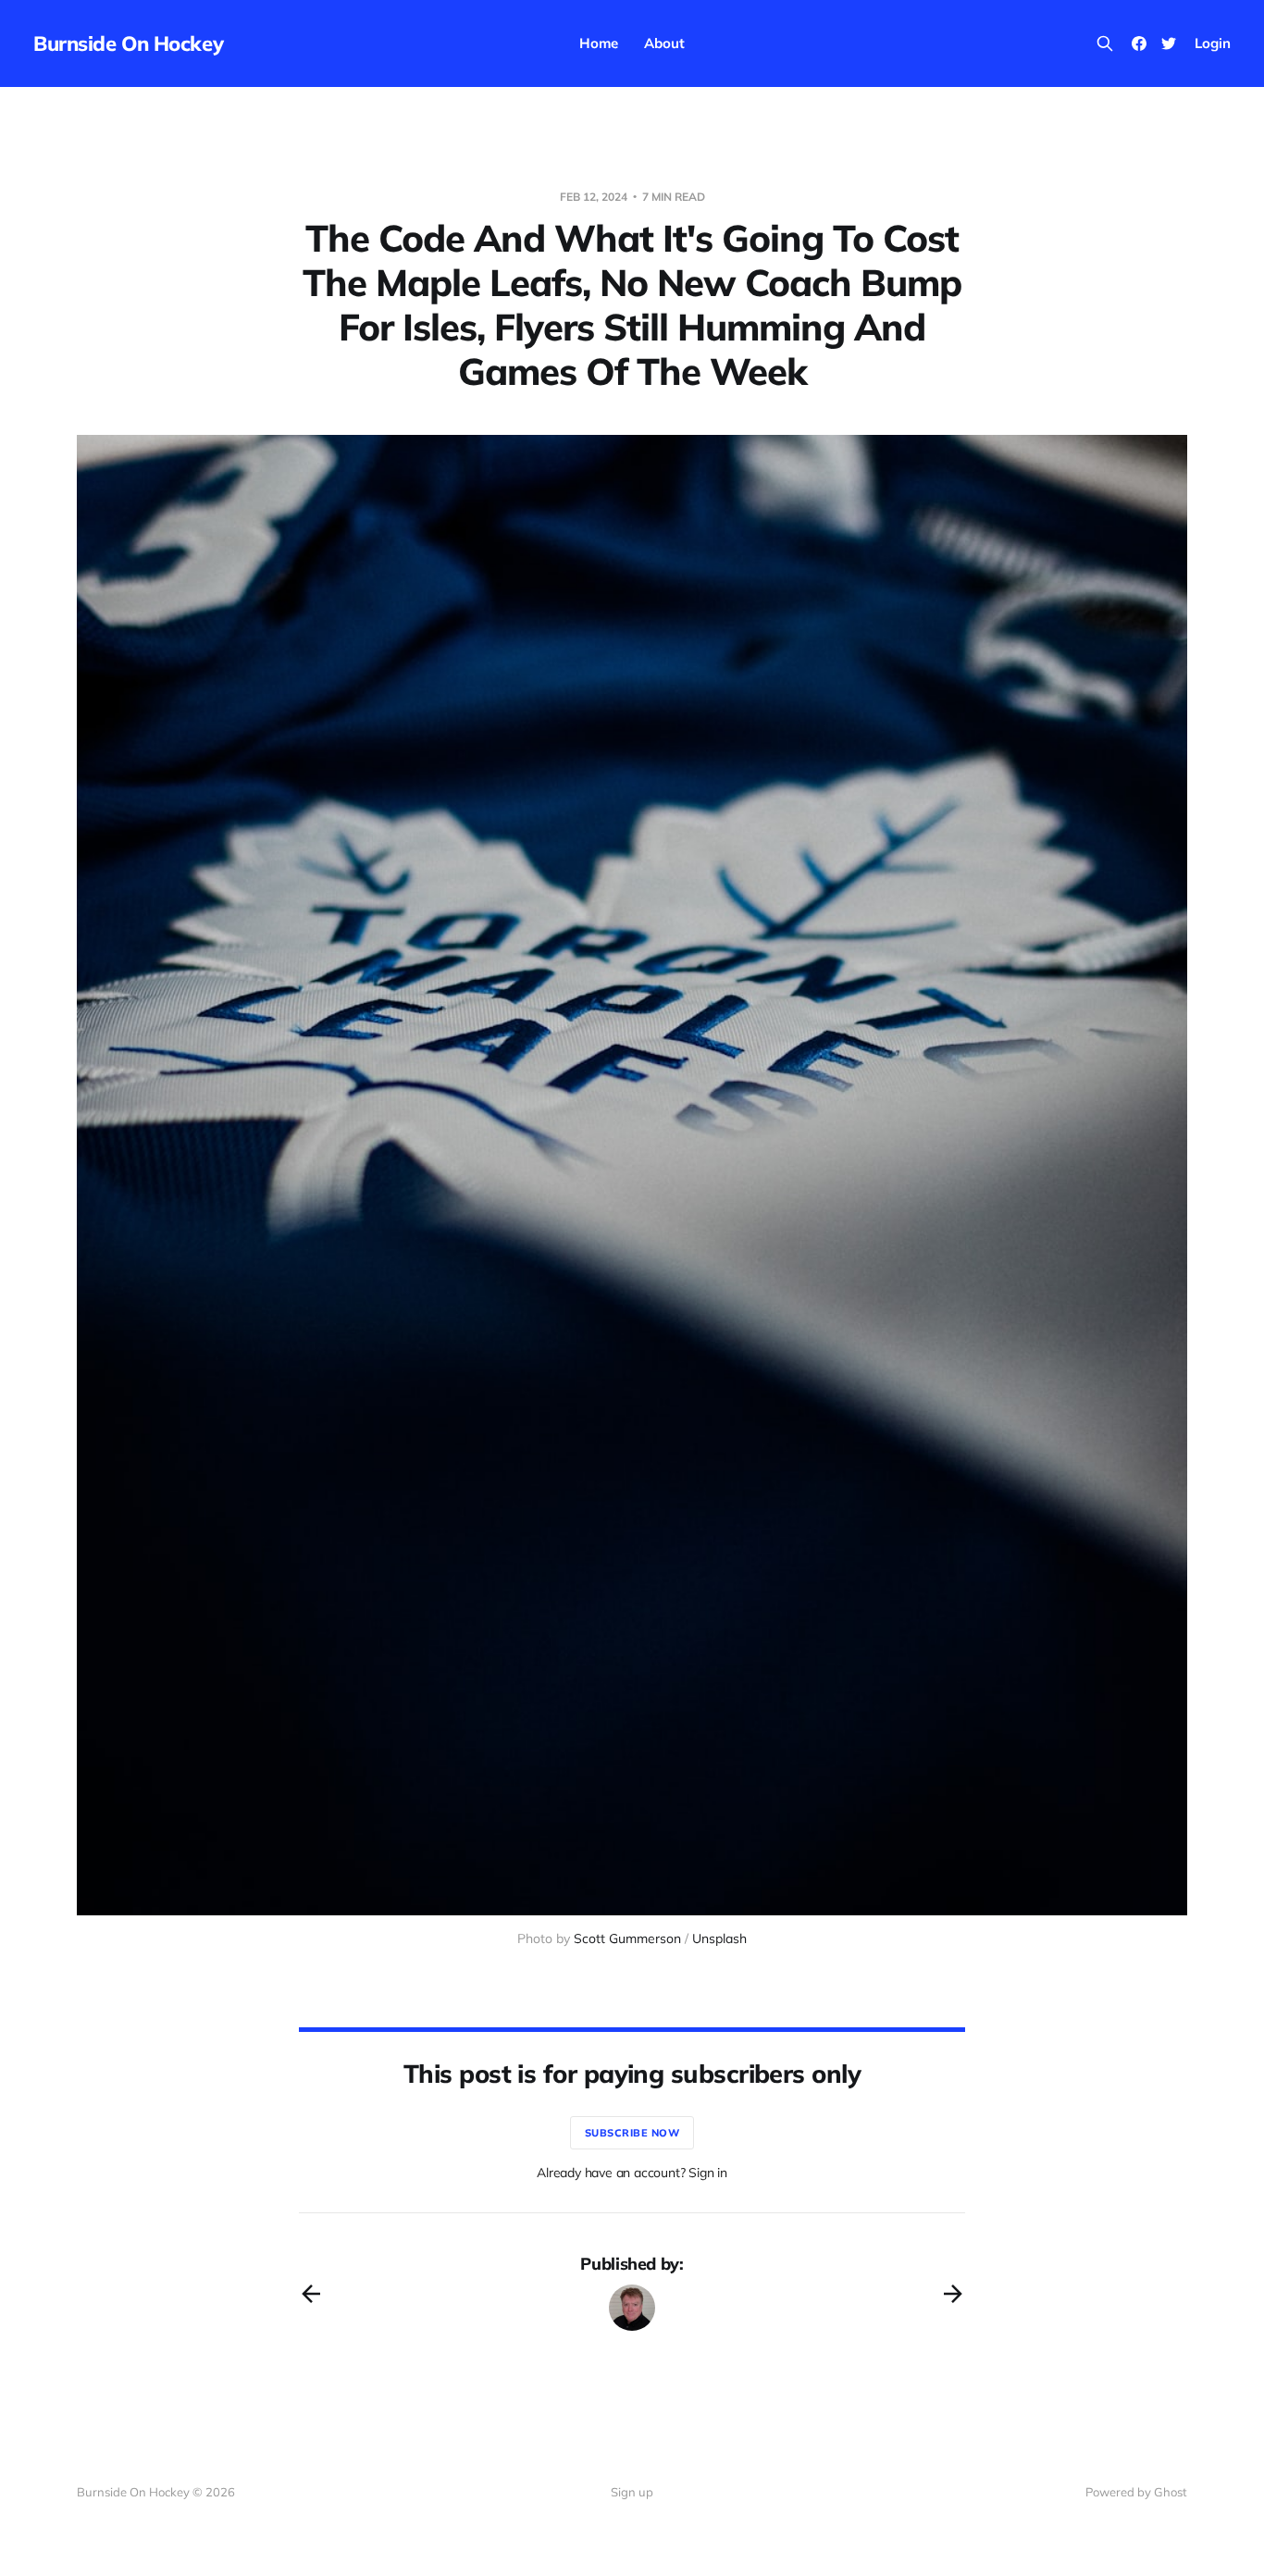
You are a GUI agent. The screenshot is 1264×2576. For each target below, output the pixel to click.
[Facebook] (1139, 43)
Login (1213, 43)
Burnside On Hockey (128, 43)
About (664, 43)
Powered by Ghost (1136, 2492)
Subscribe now (632, 2133)
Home (599, 43)
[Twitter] (1169, 43)
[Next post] (953, 2294)
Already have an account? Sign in (632, 2173)
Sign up (632, 2492)
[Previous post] (311, 2294)
